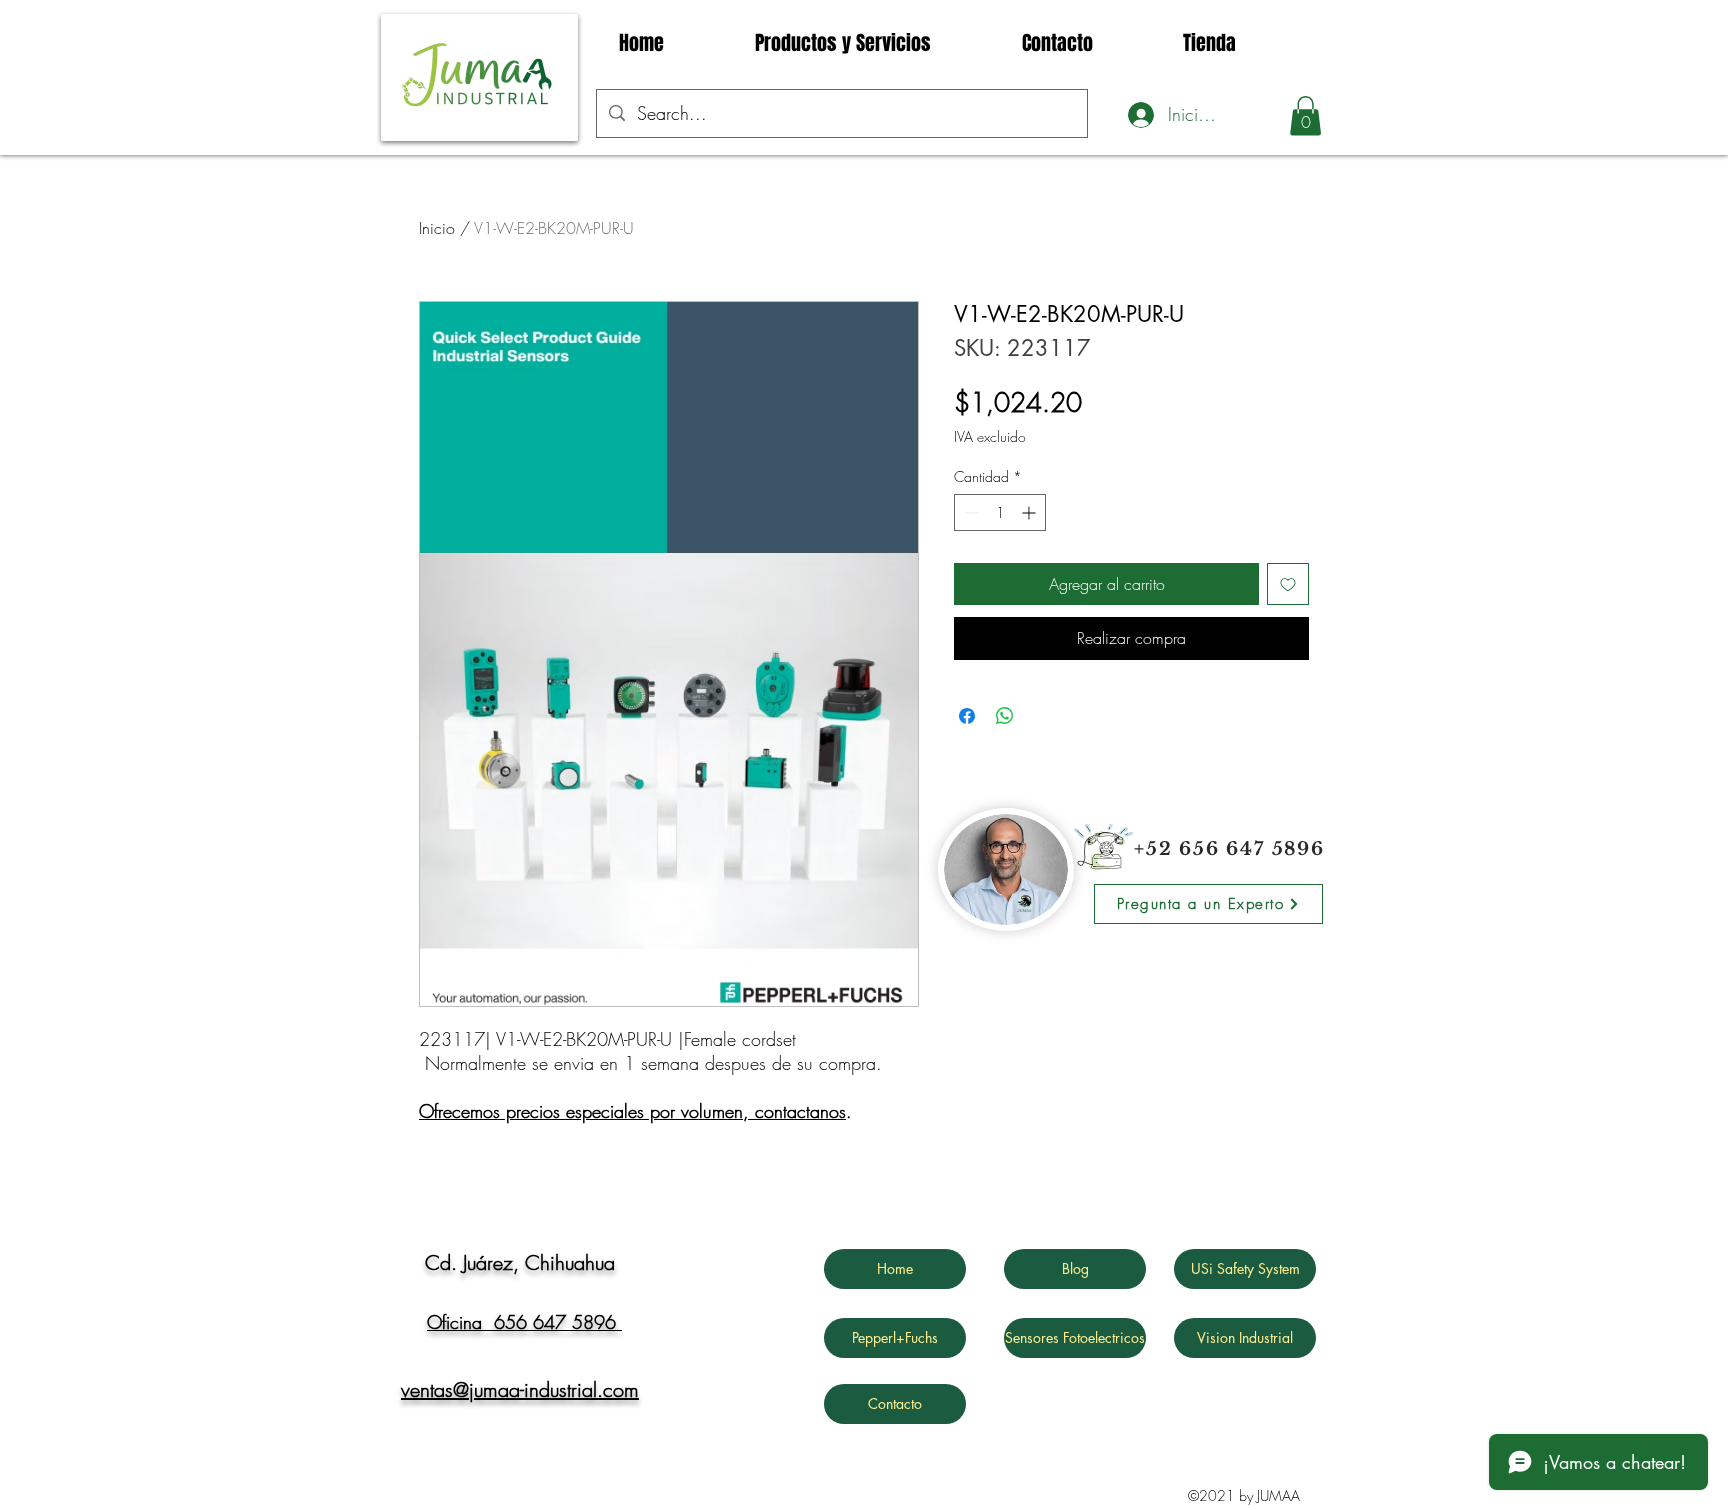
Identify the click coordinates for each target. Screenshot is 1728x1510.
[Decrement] (969, 512)
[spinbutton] (1000, 512)
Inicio (437, 228)
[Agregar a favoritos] (1288, 584)
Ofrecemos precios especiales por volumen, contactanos (632, 1111)
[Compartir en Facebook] (967, 716)
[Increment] (1030, 512)
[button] (1305, 115)
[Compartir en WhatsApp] (1005, 716)
